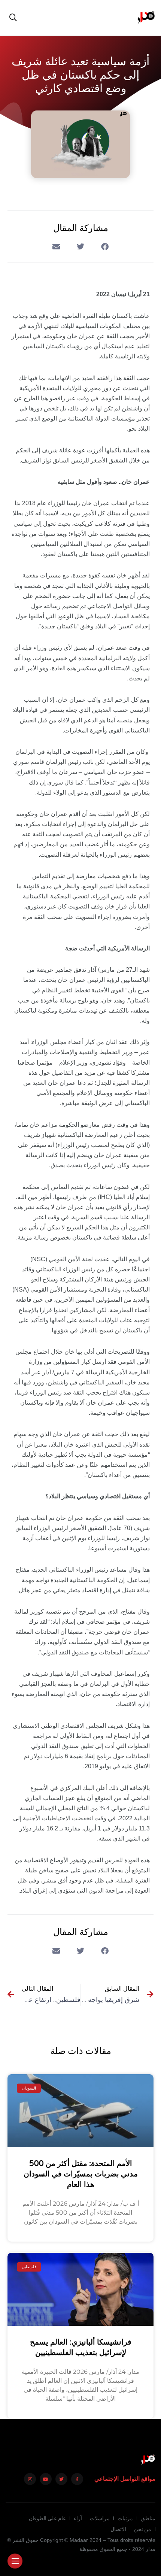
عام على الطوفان (47, 2518)
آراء (78, 2518)
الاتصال (118, 2529)
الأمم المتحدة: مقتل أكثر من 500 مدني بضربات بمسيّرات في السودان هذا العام (81, 2174)
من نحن (143, 2529)
